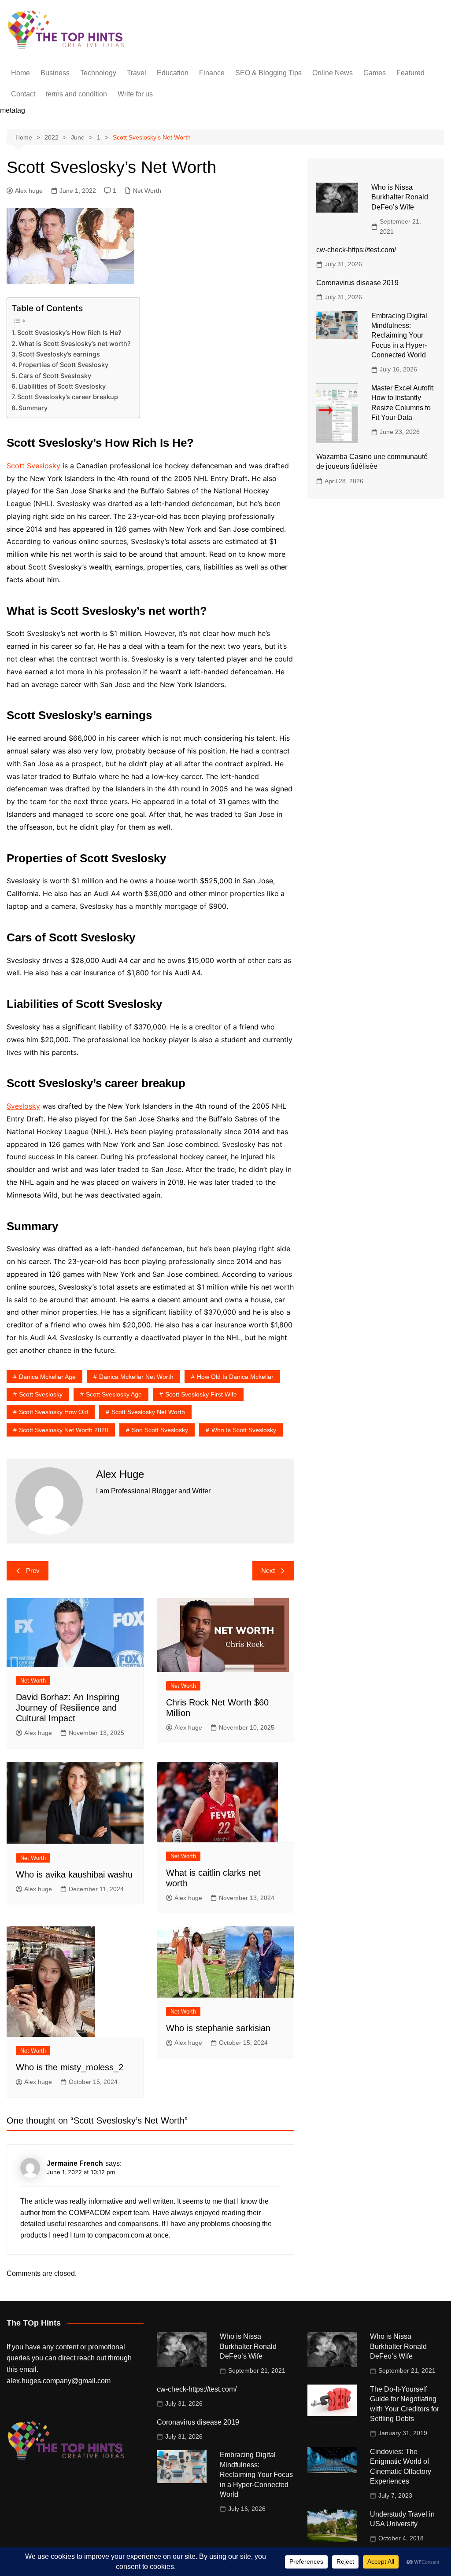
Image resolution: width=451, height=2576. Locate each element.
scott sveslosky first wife (201, 1394)
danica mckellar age (47, 1377)
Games (375, 73)
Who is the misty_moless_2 (70, 2067)
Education (173, 73)
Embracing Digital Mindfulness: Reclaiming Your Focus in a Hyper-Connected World (399, 336)
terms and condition (76, 94)
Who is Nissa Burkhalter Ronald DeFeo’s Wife (400, 197)
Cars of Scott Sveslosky (55, 376)
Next (268, 1571)
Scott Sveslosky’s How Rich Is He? (69, 333)
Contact (23, 94)
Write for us (135, 94)
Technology (98, 73)
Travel (137, 73)
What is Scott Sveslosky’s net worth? (75, 344)
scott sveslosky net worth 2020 (64, 1430)
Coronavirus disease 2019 (357, 283)
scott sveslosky (41, 1394)
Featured (410, 73)
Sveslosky (23, 1106)
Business (55, 73)
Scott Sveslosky (33, 466)
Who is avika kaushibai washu (74, 1874)
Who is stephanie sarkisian (218, 2028)
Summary (33, 408)
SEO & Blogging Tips (268, 73)
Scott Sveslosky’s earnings (59, 354)
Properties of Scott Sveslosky (63, 365)
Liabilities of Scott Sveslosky (62, 386)
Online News (333, 73)
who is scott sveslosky (244, 1430)
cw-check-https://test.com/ (356, 250)
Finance (212, 73)
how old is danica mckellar (235, 1377)
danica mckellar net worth (136, 1377)
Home (20, 73)
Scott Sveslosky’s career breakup (68, 397)
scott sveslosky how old (54, 1412)
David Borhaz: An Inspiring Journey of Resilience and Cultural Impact (68, 1708)
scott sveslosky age (114, 1394)
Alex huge (29, 191)
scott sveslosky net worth (148, 1412)
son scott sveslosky (160, 1430)
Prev (33, 1571)
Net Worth (147, 191)
